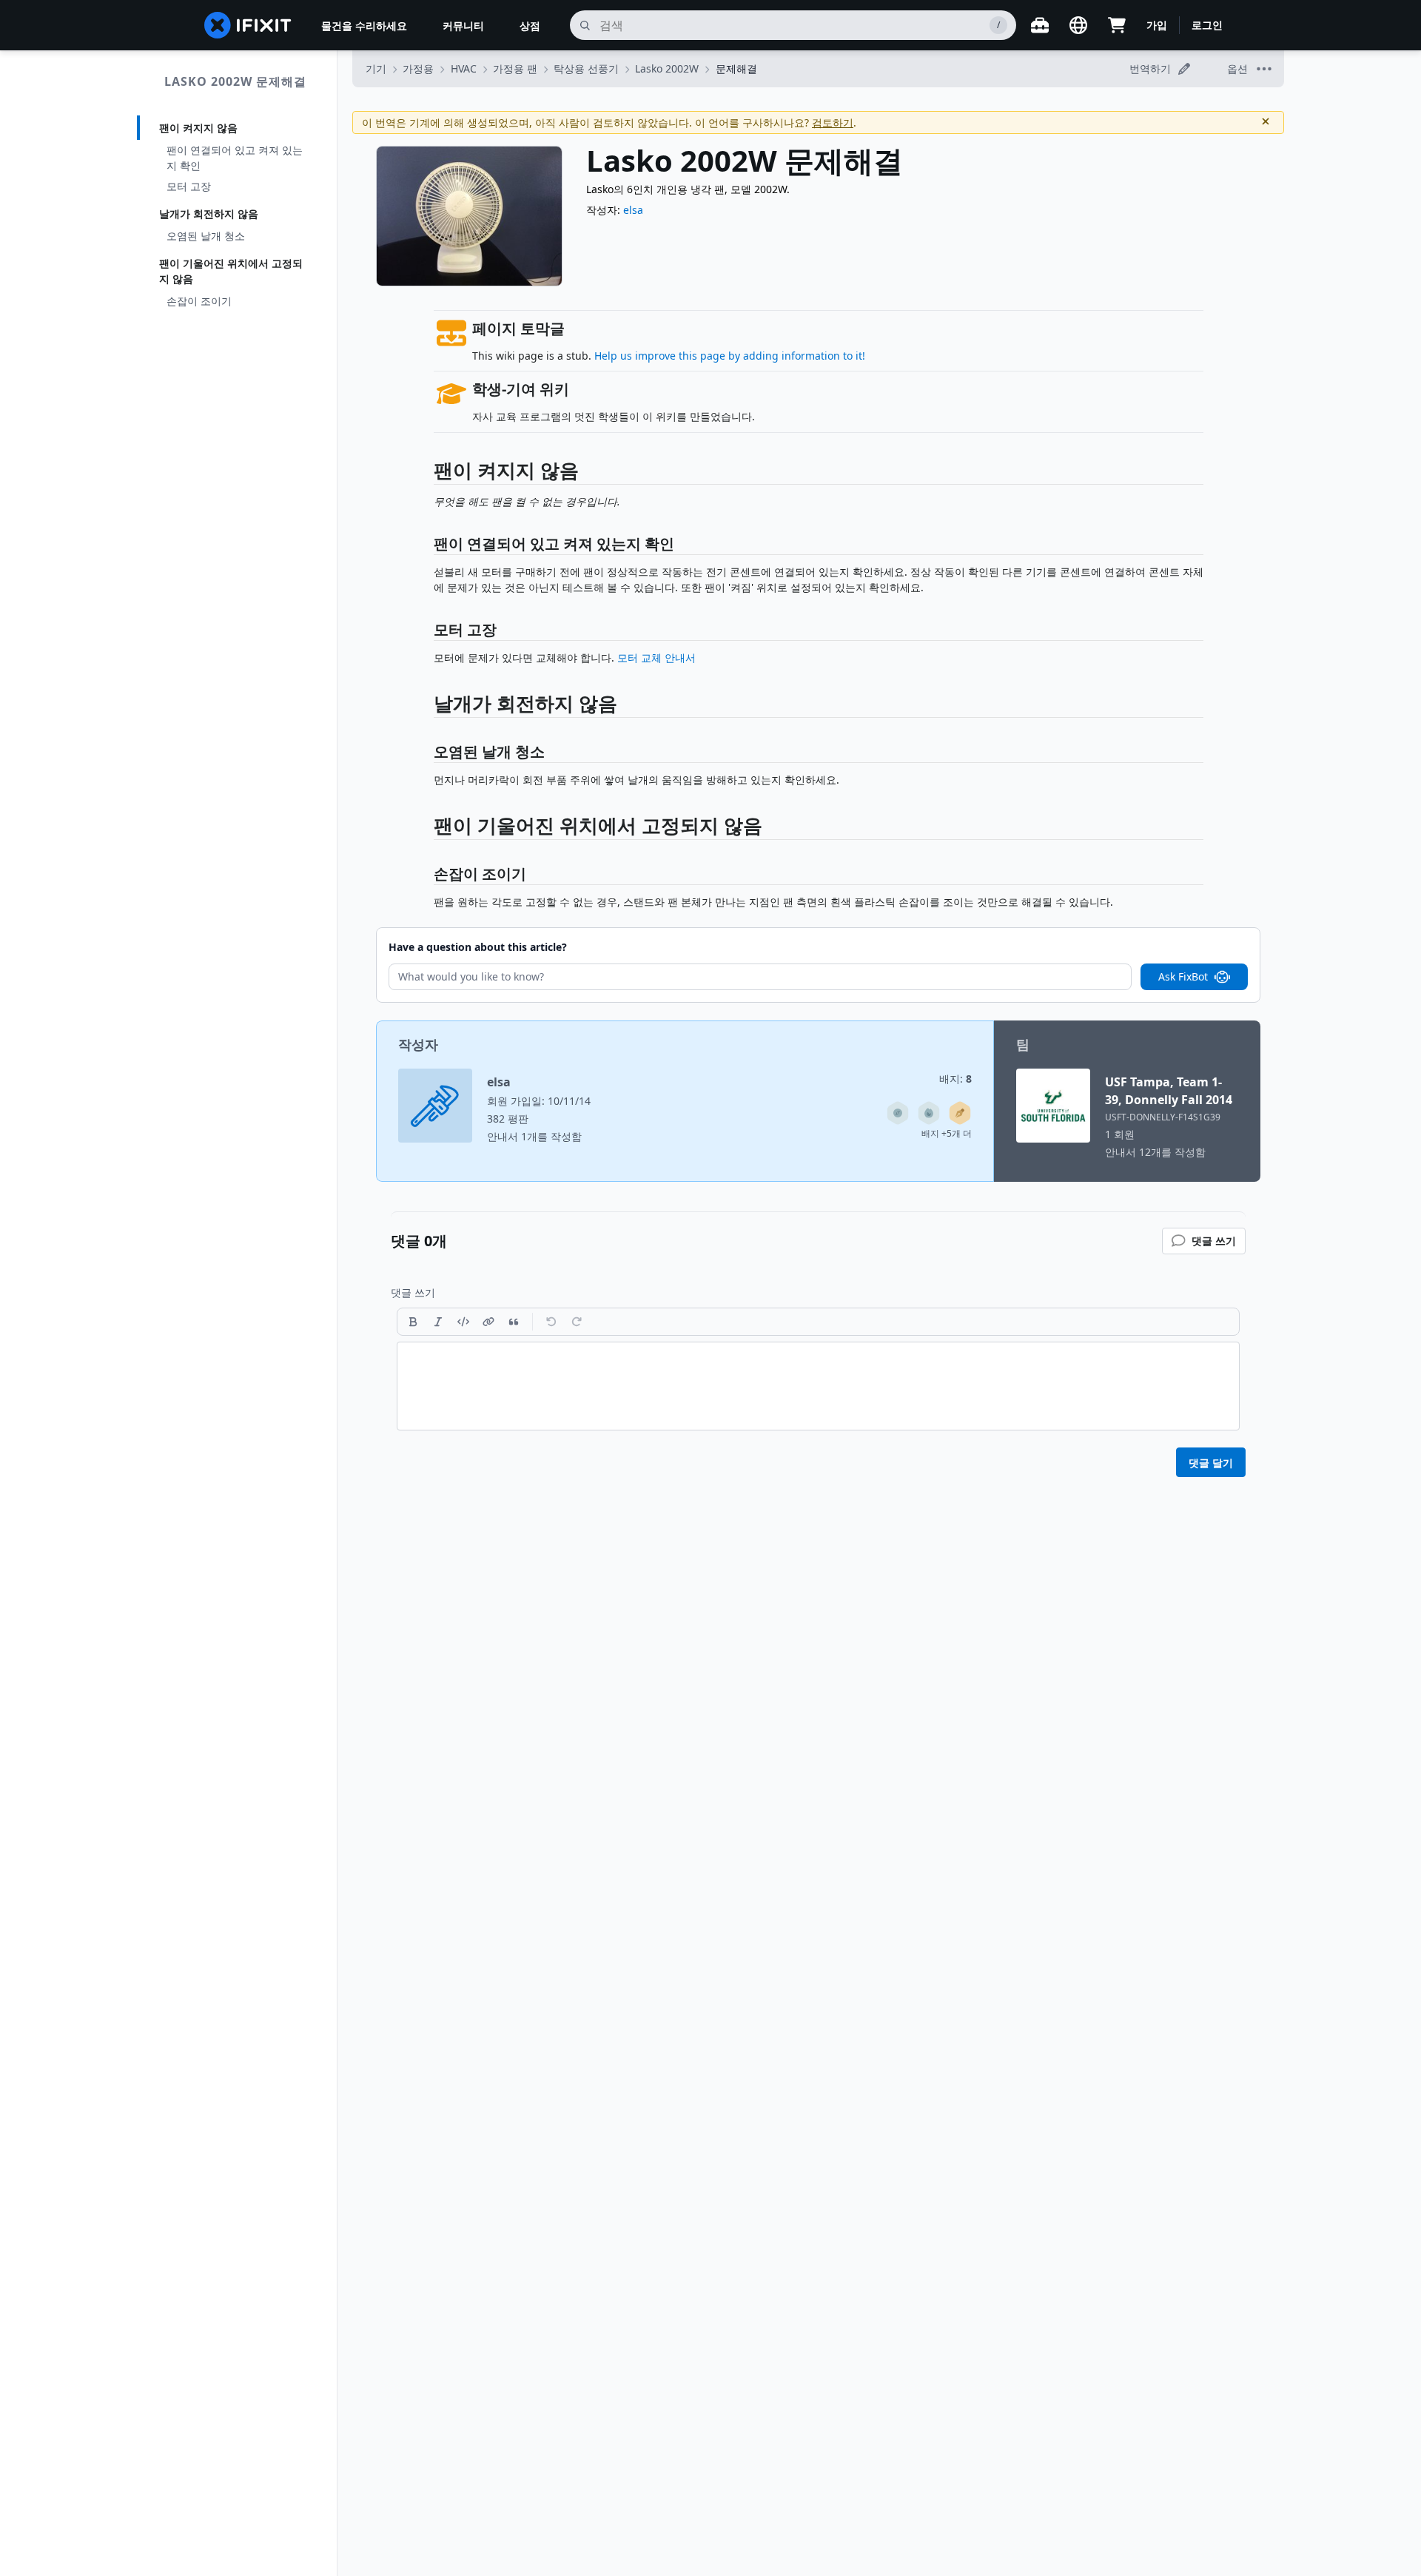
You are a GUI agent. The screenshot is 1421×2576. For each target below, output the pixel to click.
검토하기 (833, 122)
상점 (530, 26)
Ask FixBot (1183, 976)
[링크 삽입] (488, 1322)
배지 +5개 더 (947, 1133)
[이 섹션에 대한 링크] (426, 473)
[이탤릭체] (438, 1322)
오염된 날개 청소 (206, 236)
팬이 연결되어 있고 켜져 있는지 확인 (235, 158)
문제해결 (736, 68)
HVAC (464, 68)
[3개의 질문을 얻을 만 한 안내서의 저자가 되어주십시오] (898, 1113)
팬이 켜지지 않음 (198, 128)
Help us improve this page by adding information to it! (730, 356)
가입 (1157, 25)
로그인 (1207, 25)
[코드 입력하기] (463, 1322)
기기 (376, 68)
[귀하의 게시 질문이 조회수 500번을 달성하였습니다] (929, 1113)
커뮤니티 (463, 26)
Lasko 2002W (667, 68)
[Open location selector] (1078, 25)
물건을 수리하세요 (364, 26)
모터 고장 (189, 186)
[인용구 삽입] (514, 1322)
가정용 (418, 68)
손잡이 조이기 (199, 301)
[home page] (248, 25)
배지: (955, 1079)
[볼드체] (413, 1322)
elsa (633, 210)
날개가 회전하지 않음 (209, 213)
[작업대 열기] (1040, 25)
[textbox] (818, 1386)
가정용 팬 (515, 68)
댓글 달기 (1211, 1463)
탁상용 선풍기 (586, 68)
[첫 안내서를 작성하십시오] (960, 1113)
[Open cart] (1117, 25)
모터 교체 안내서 (656, 658)
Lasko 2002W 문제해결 (235, 81)
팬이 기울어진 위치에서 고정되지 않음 (231, 271)
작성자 (418, 1044)
